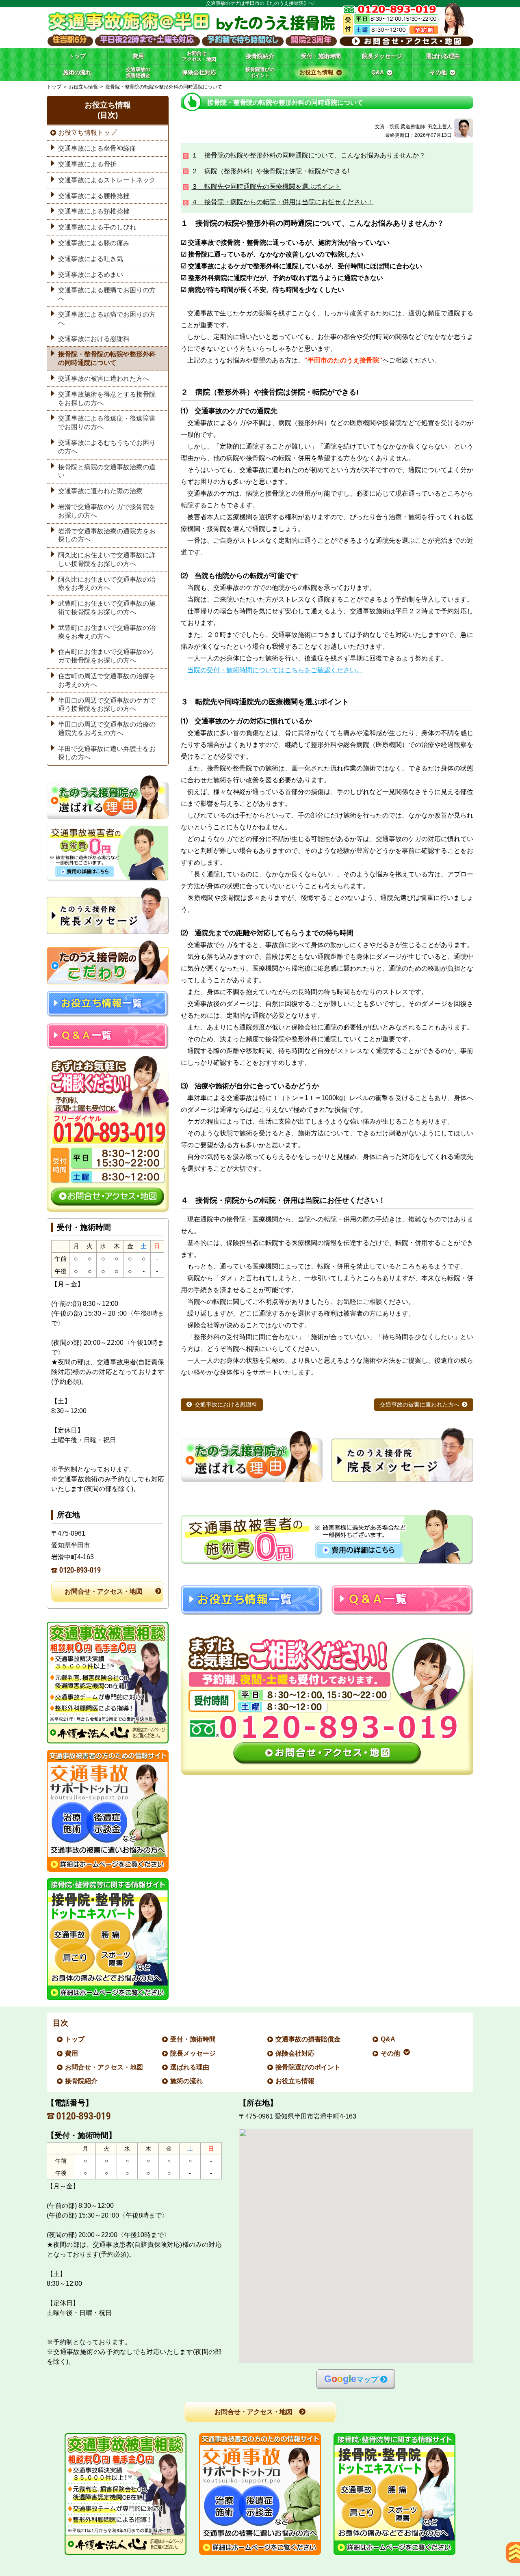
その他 (391, 2053)
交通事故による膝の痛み (94, 243)
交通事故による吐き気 (91, 259)
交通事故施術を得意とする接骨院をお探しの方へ (107, 399)
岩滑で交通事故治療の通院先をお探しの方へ (107, 535)
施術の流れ (187, 2081)
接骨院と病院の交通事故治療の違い (107, 471)
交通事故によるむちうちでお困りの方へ (107, 447)
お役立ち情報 (83, 87)
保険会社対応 (295, 2053)
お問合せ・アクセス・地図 (104, 1591)
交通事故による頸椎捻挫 (94, 211)
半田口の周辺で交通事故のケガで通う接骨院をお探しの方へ (107, 705)
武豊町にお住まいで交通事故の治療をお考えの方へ (107, 632)
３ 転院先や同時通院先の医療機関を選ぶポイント (266, 187)
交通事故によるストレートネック (107, 180)
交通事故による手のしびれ (97, 227)
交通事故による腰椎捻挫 (94, 196)
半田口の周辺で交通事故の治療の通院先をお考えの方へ (107, 729)
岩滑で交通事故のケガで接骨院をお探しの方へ (107, 511)
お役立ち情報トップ (87, 133)
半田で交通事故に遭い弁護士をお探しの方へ (107, 753)
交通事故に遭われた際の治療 (100, 491)
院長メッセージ (193, 2053)
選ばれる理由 (190, 2067)
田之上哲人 (440, 127)
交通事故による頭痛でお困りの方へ (107, 319)
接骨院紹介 (82, 2081)
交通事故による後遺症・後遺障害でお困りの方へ (107, 423)
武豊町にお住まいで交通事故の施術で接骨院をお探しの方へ (107, 608)
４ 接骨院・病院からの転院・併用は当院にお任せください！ (282, 202)
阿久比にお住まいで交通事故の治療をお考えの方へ (107, 584)
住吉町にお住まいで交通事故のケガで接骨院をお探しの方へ (107, 656)
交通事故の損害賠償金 (308, 2039)
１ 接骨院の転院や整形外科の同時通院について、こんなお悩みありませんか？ (308, 155)
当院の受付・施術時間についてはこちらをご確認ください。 (275, 670)
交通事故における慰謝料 (226, 1405)
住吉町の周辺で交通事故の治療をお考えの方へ (107, 680)
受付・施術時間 (193, 2039)
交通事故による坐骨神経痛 (97, 148)
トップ (77, 56)
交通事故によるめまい (91, 275)
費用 (72, 2053)
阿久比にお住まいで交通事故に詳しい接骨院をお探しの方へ (107, 559)
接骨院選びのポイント (308, 2067)
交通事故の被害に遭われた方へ (420, 1405)
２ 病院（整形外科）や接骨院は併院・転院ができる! (270, 171)
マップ (351, 2379)
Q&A (388, 2039)
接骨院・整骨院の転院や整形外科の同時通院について (107, 358)
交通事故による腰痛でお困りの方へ (107, 294)
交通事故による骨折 (87, 164)
